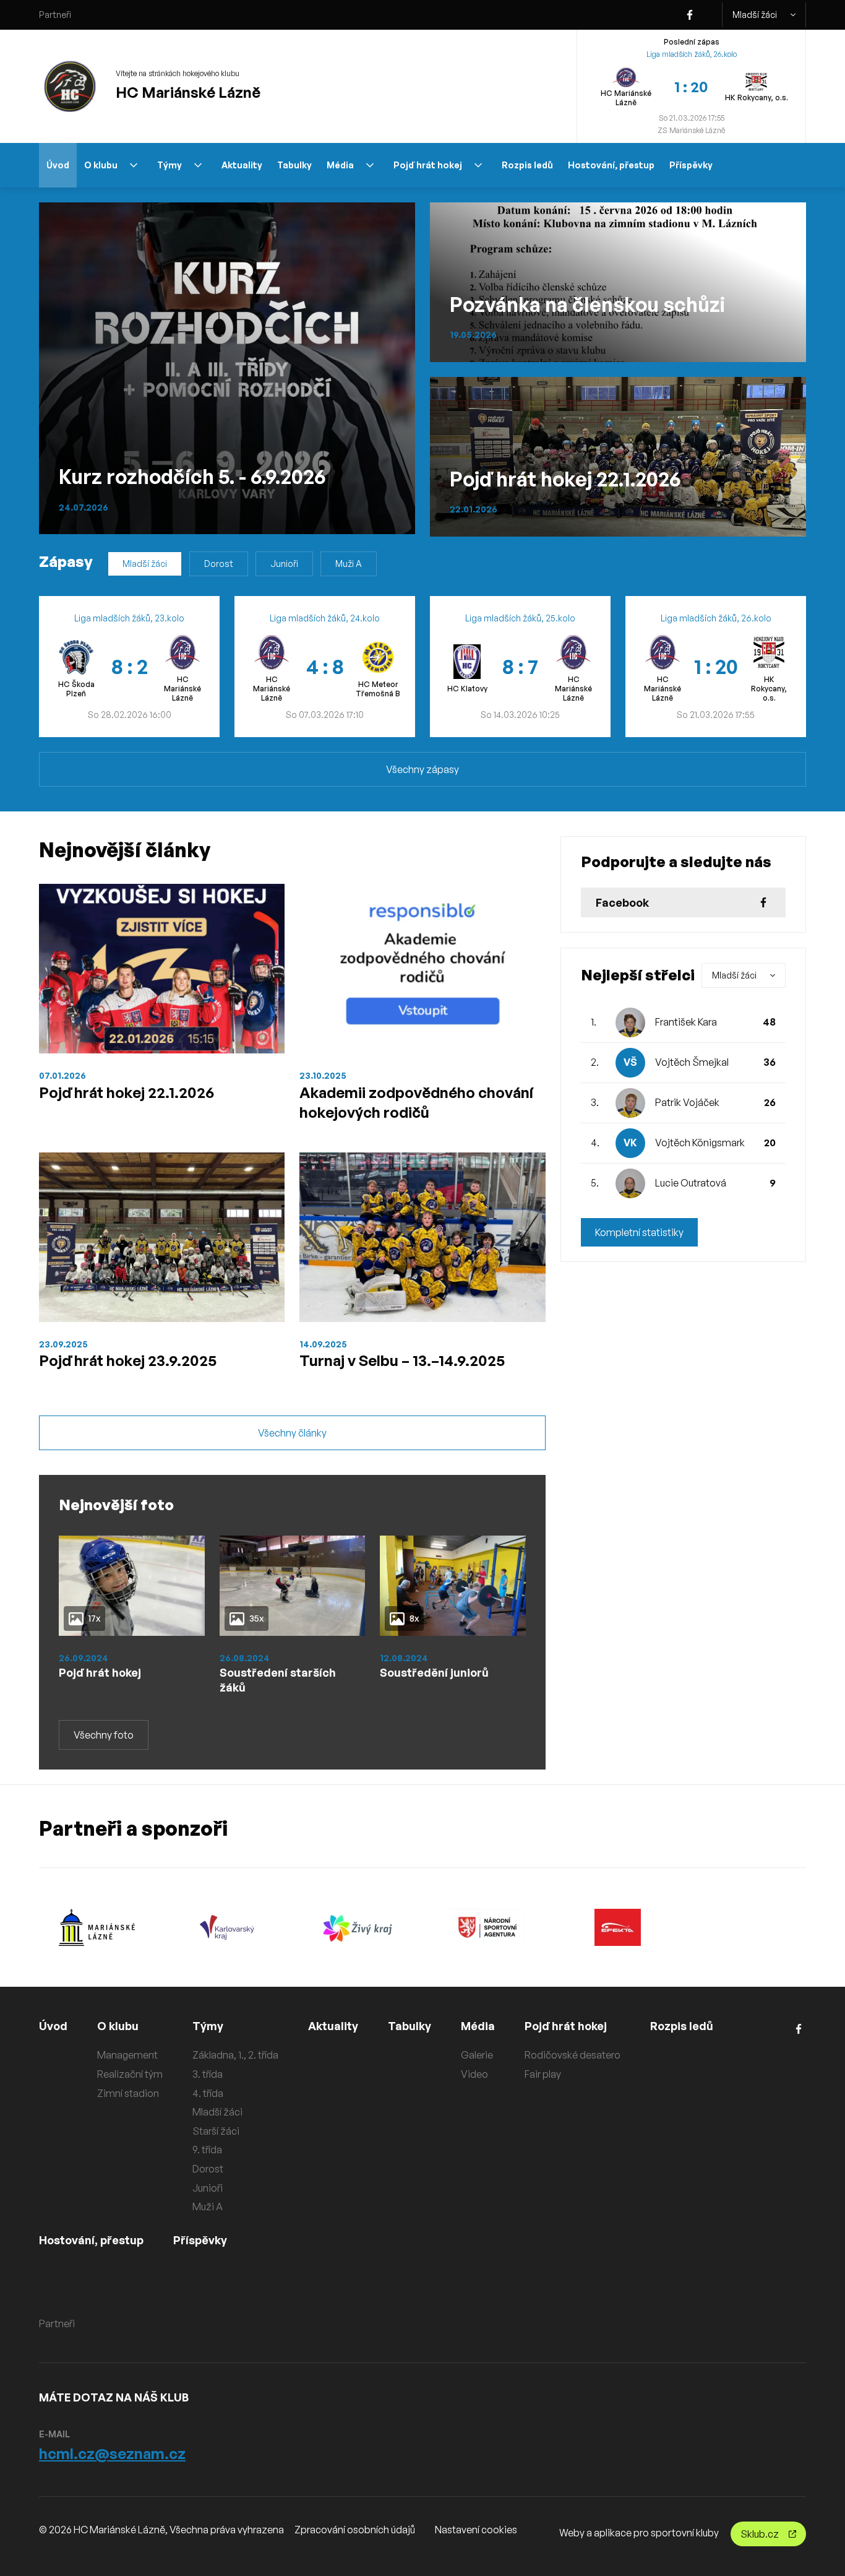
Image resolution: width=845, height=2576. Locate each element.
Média (340, 165)
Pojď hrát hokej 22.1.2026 (127, 1092)
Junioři (284, 564)
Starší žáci (216, 2131)
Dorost (219, 564)
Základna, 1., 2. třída (235, 2055)
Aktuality (242, 165)
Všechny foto (104, 1735)
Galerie (477, 2055)
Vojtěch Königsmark (700, 1143)
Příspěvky (691, 165)
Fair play (543, 2074)
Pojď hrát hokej (428, 165)
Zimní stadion (128, 2093)
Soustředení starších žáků (278, 1680)
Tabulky (294, 165)
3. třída (208, 2074)
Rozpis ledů (527, 165)
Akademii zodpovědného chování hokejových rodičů (416, 1102)
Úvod (58, 165)
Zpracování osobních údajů (355, 2530)
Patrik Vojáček (687, 1102)
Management (127, 2055)
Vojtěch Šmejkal (692, 1062)
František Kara (686, 1022)
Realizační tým (130, 2074)
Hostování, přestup (611, 165)
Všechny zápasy (422, 769)
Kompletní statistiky (639, 1232)
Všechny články (292, 1433)
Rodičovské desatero (573, 2055)
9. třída (207, 2150)
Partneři (55, 15)
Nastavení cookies (476, 2530)
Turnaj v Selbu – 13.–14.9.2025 (402, 1360)
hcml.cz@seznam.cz (112, 2453)
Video (474, 2074)
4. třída (208, 2093)
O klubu (101, 165)
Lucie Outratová (691, 1183)
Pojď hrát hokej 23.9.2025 (128, 1360)
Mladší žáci (755, 15)
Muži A (349, 564)
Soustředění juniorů (434, 1672)
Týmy (169, 165)
